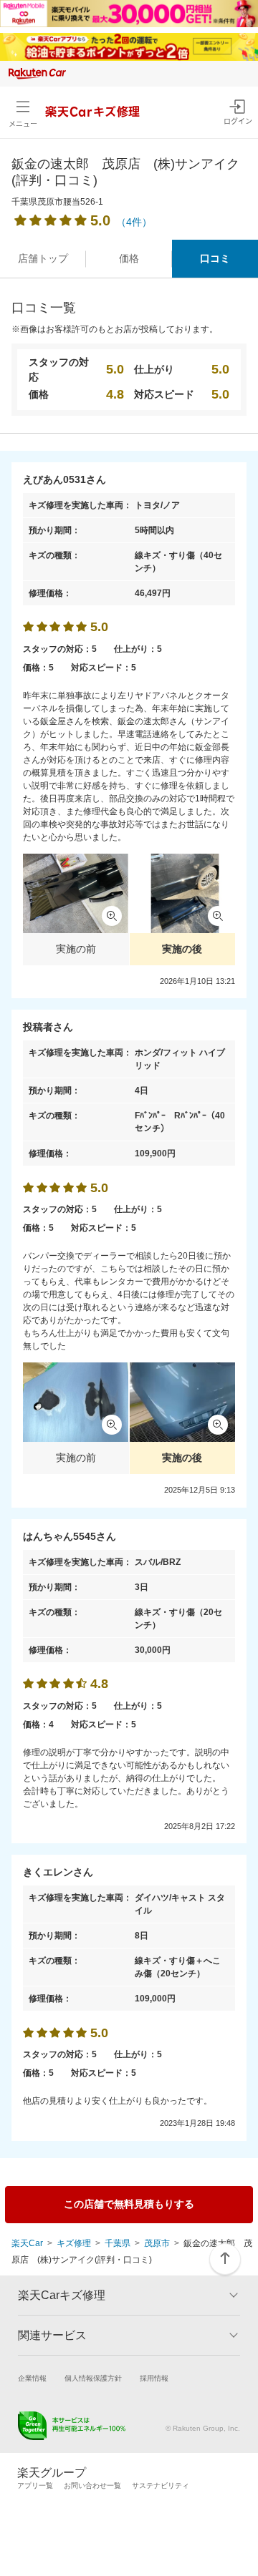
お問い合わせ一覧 (92, 2485)
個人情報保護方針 (93, 2378)
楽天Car (27, 2243)
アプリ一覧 (35, 2485)
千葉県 (118, 2243)
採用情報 (154, 2378)
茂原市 (157, 2243)
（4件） (134, 222)
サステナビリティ (161, 2485)
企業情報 (32, 2378)
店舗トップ (43, 258)
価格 (129, 258)
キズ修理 (74, 2243)
